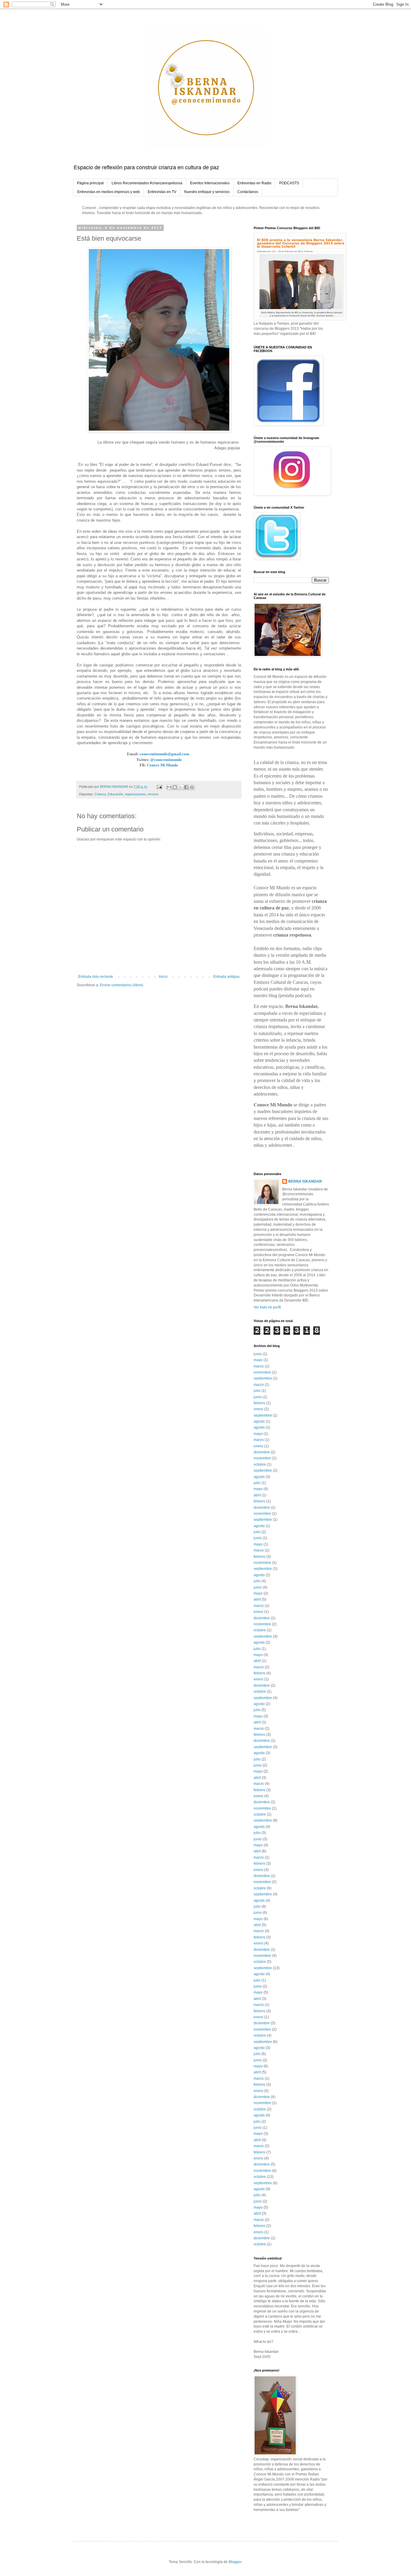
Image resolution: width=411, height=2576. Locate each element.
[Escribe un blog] (175, 787)
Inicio (163, 977)
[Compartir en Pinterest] (192, 787)
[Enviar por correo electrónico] (169, 787)
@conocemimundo (166, 760)
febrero (260, 1403)
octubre (260, 1464)
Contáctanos (248, 192)
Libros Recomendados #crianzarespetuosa (147, 183)
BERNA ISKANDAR (305, 1181)
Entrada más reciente (96, 977)
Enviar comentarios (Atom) (122, 985)
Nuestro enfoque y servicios (207, 192)
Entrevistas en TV (162, 192)
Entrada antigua (226, 977)
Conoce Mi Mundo (162, 765)
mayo (258, 1360)
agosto (259, 1421)
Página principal (90, 183)
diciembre (262, 1452)
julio (257, 1391)
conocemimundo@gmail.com (164, 754)
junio (258, 1354)
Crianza (100, 794)
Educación (115, 794)
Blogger (235, 2562)
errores (153, 794)
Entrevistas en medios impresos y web (109, 192)
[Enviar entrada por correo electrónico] (159, 787)
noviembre (262, 1372)
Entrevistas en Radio (254, 183)
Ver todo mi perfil (267, 1307)
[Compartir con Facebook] (186, 787)
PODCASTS (289, 183)
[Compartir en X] (181, 787)
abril (257, 1495)
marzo (259, 1366)
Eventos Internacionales (210, 183)
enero (258, 1409)
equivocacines (135, 794)
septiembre (263, 1378)
